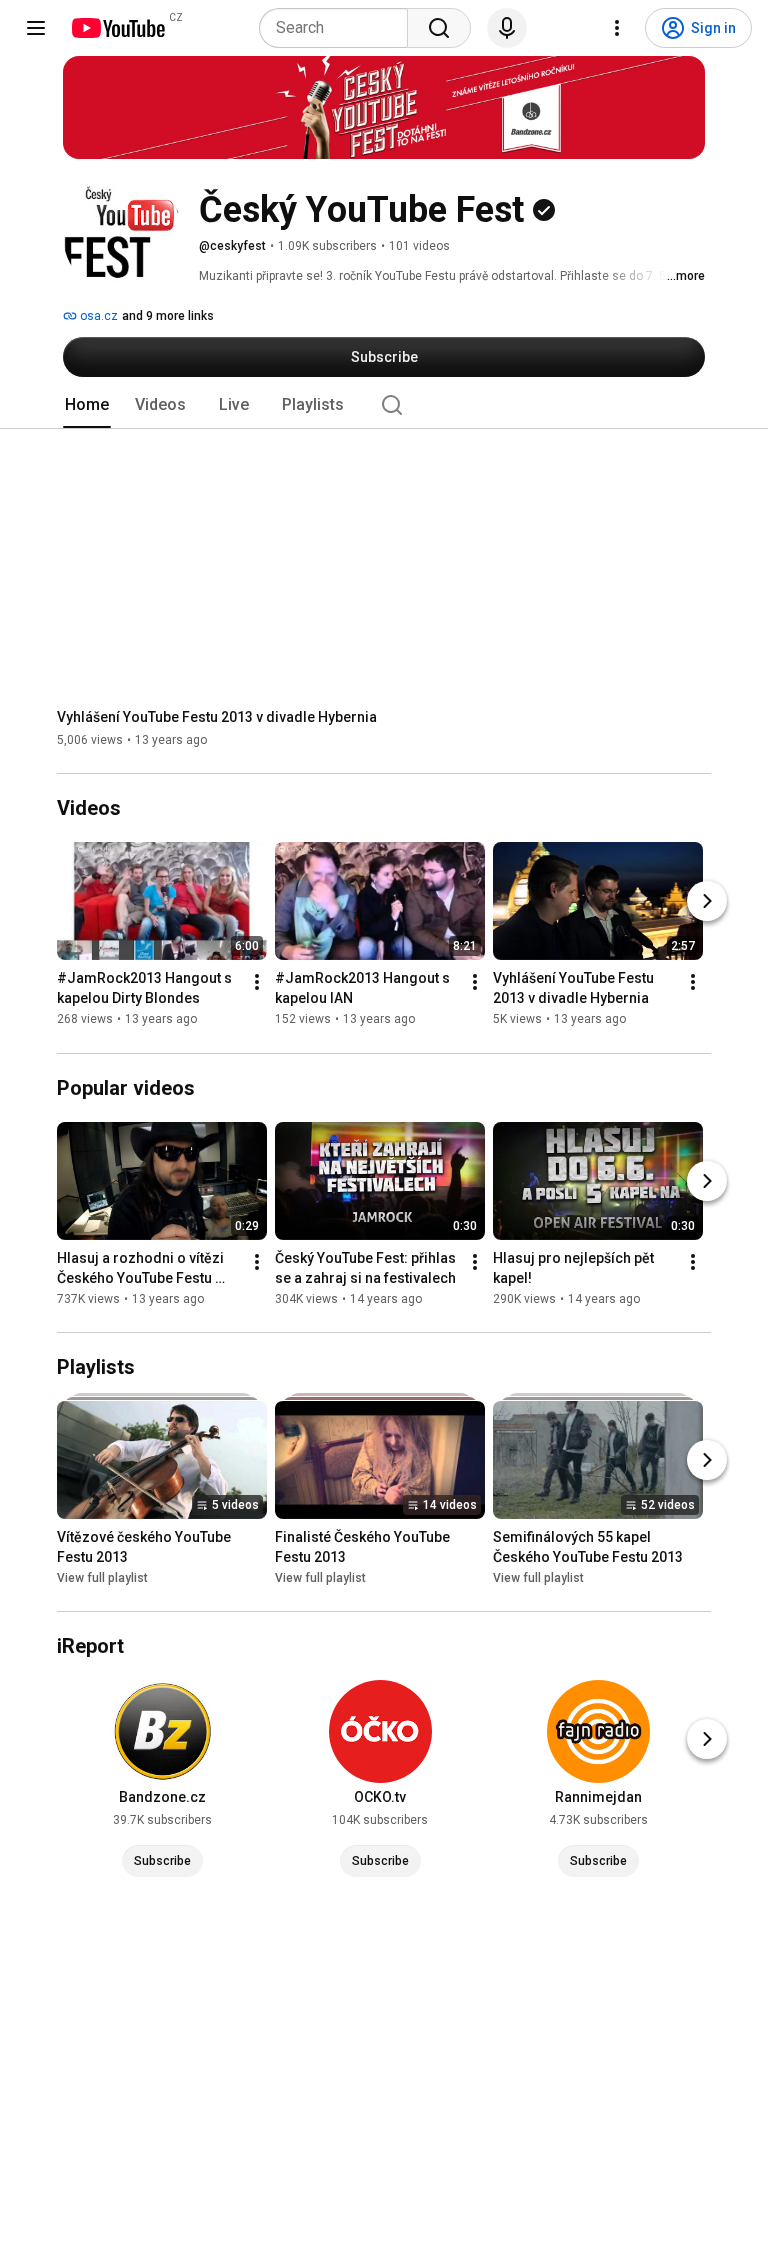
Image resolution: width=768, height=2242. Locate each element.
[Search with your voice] (507, 28)
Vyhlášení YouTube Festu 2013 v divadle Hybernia (217, 717)
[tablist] (384, 405)
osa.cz (97, 316)
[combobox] (339, 28)
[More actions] (257, 983)
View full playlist (102, 1578)
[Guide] (36, 28)
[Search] (439, 28)
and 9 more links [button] (168, 316)
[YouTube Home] (117, 28)
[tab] (87, 405)
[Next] (707, 902)
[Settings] (617, 28)
